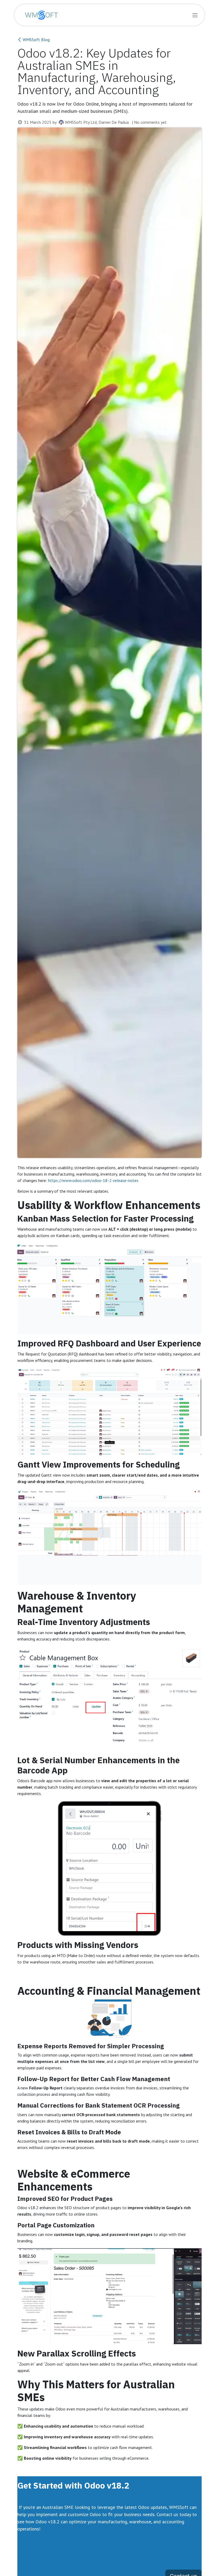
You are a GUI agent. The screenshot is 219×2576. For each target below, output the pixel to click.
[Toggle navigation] (195, 15)
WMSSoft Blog (36, 40)
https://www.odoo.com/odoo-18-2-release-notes (93, 1180)
